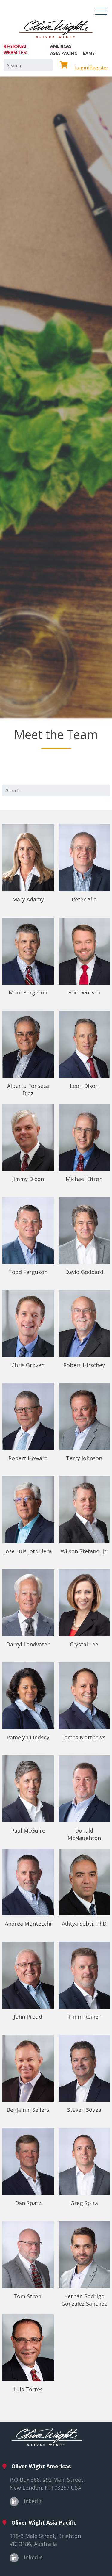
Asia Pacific (64, 53)
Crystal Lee (84, 1644)
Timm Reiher (84, 2017)
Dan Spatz (28, 2203)
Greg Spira (84, 2203)
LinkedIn (32, 2501)
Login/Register (92, 68)
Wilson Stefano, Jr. (84, 1551)
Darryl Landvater (28, 1644)
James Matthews (84, 1737)
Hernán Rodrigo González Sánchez (84, 2300)
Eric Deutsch (84, 992)
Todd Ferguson (28, 1272)
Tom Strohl (28, 2296)
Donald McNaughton (84, 1834)
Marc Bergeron (28, 992)
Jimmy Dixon (28, 1179)
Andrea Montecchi (28, 1924)
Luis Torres (28, 2389)
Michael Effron (84, 1179)
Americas (61, 46)
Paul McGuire (28, 1830)
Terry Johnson (84, 1458)
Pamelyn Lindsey (28, 1737)
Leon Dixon (84, 1086)
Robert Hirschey (84, 1365)
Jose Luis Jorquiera (28, 1551)
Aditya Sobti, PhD (84, 1924)
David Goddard (84, 1272)
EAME (89, 53)
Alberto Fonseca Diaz (28, 1089)
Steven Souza (84, 2110)
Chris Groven (28, 1365)
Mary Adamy (28, 899)
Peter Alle (84, 899)
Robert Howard (28, 1458)
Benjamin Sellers (28, 2110)
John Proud (28, 2017)
